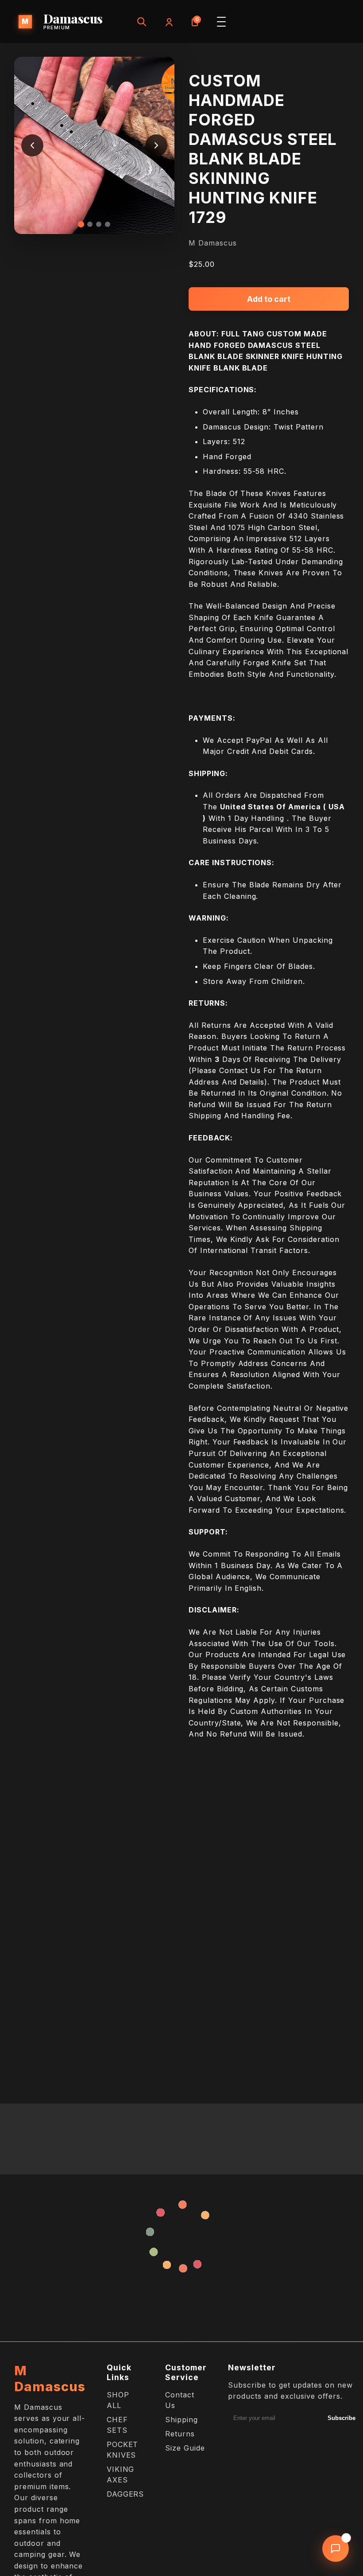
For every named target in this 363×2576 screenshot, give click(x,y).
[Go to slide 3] (99, 224)
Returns (180, 2434)
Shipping (181, 2420)
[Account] (168, 22)
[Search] (142, 22)
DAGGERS (126, 2494)
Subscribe (342, 2418)
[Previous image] (32, 145)
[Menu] (221, 22)
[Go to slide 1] (81, 224)
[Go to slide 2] (90, 224)
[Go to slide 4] (108, 224)
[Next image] (156, 145)
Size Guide (185, 2448)
